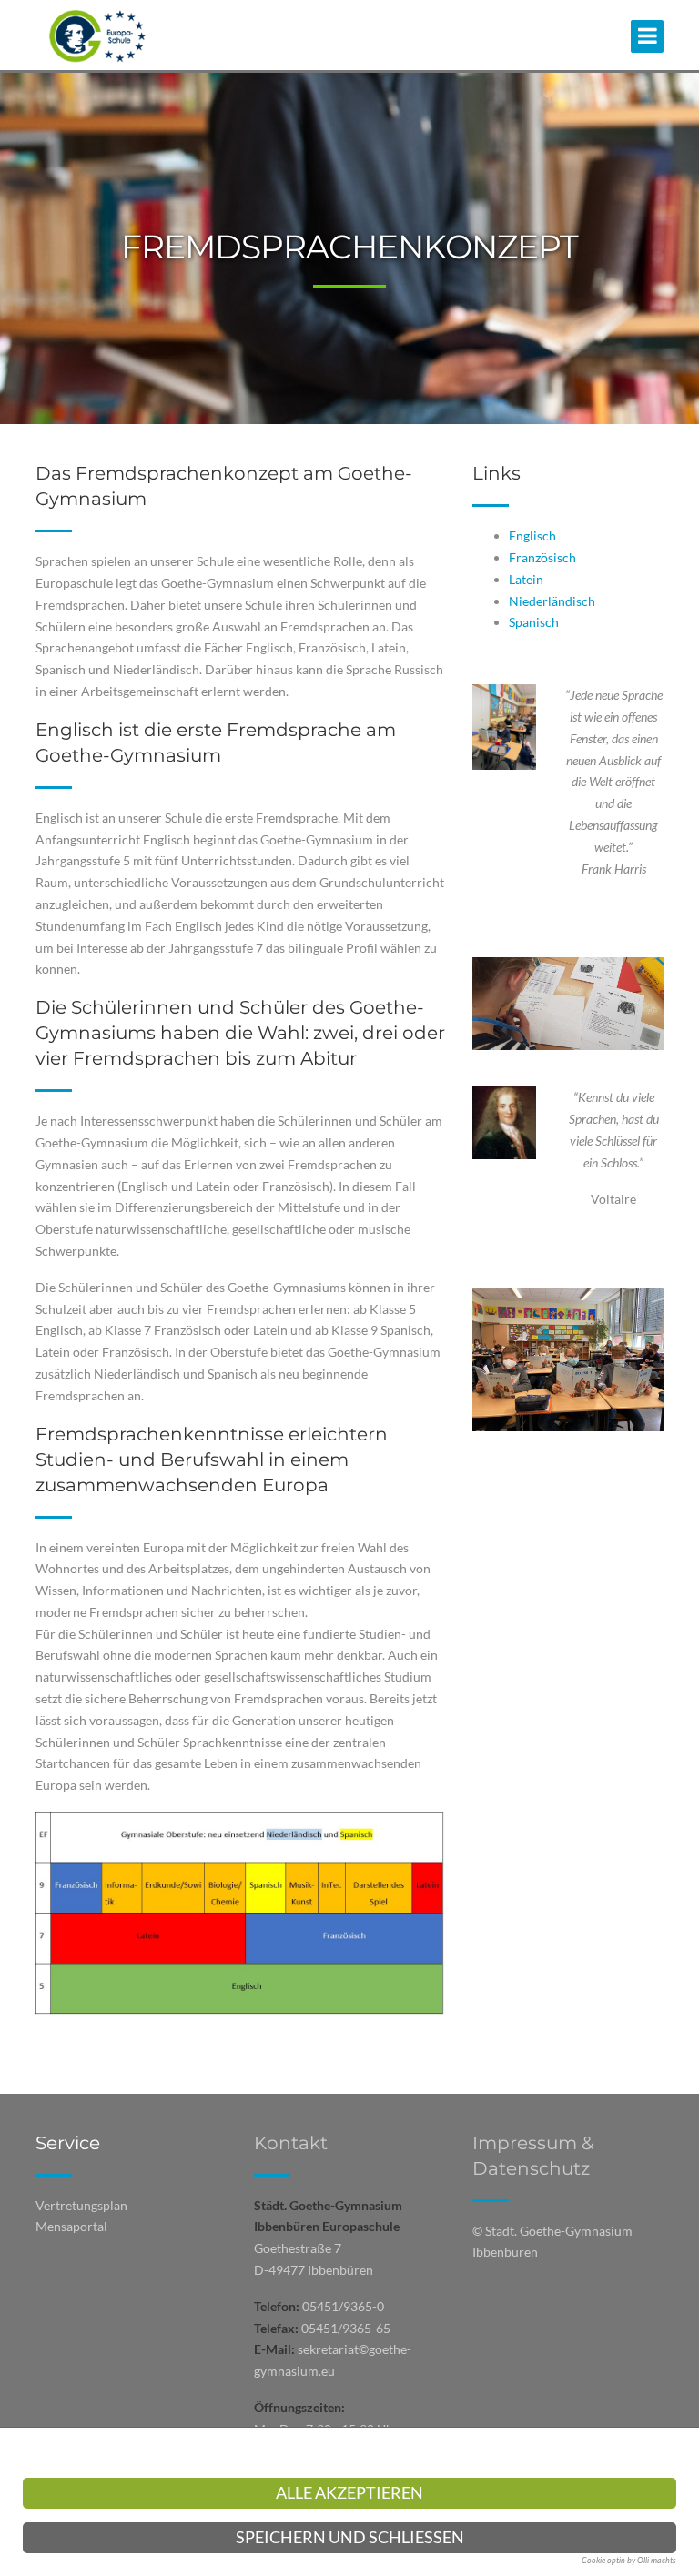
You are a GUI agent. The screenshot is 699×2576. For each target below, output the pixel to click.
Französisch (542, 557)
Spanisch (534, 622)
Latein (526, 579)
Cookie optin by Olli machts (629, 2560)
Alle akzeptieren (349, 2493)
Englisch (532, 535)
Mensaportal (71, 2226)
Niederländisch (552, 601)
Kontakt (291, 2143)
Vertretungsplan (81, 2205)
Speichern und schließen (350, 2537)
